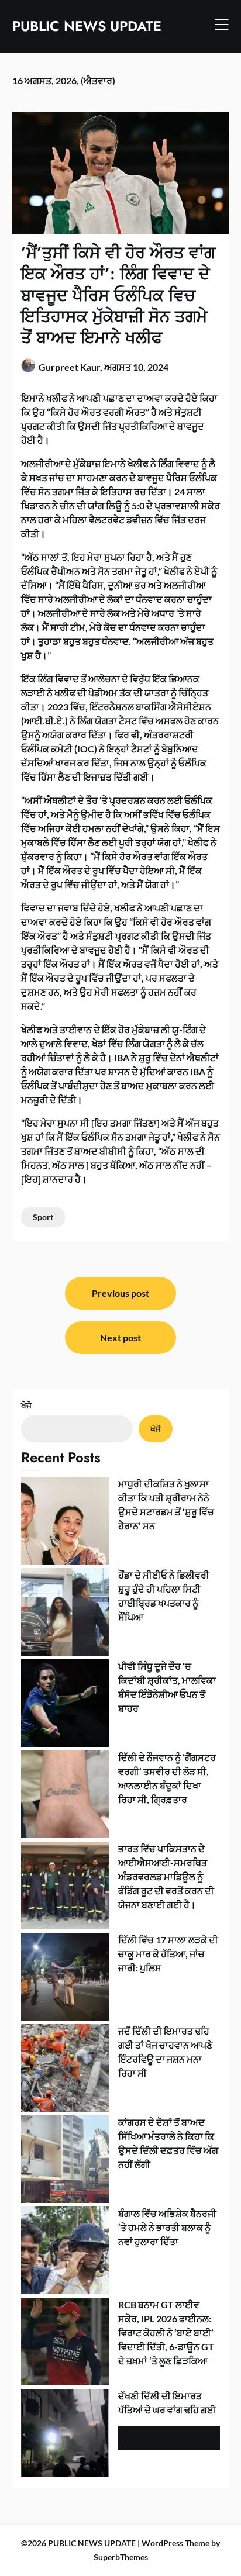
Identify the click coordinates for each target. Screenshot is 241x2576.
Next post (120, 1337)
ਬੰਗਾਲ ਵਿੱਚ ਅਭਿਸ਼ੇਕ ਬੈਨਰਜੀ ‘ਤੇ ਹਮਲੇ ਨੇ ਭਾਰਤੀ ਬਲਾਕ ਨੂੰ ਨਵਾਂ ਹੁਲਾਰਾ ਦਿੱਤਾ (167, 2227)
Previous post (120, 1293)
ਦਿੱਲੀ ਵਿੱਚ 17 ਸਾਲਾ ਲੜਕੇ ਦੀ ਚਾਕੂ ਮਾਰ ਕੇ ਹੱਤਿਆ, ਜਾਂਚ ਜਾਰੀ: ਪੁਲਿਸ (168, 1954)
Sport (43, 1217)
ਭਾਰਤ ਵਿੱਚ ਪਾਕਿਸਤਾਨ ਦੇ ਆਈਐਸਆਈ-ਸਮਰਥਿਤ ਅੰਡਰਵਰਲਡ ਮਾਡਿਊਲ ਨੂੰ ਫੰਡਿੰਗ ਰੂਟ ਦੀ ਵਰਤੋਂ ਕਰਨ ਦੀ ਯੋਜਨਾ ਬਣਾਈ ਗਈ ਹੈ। (166, 1876)
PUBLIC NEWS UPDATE (87, 26)
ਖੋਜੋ (26, 1405)
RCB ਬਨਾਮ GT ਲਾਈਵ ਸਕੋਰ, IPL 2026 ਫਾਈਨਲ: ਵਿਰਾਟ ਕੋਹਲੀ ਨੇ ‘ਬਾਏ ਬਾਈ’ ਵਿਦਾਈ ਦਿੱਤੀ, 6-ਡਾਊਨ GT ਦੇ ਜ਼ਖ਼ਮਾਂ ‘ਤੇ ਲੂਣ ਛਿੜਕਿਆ (166, 2332)
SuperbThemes (121, 2557)
